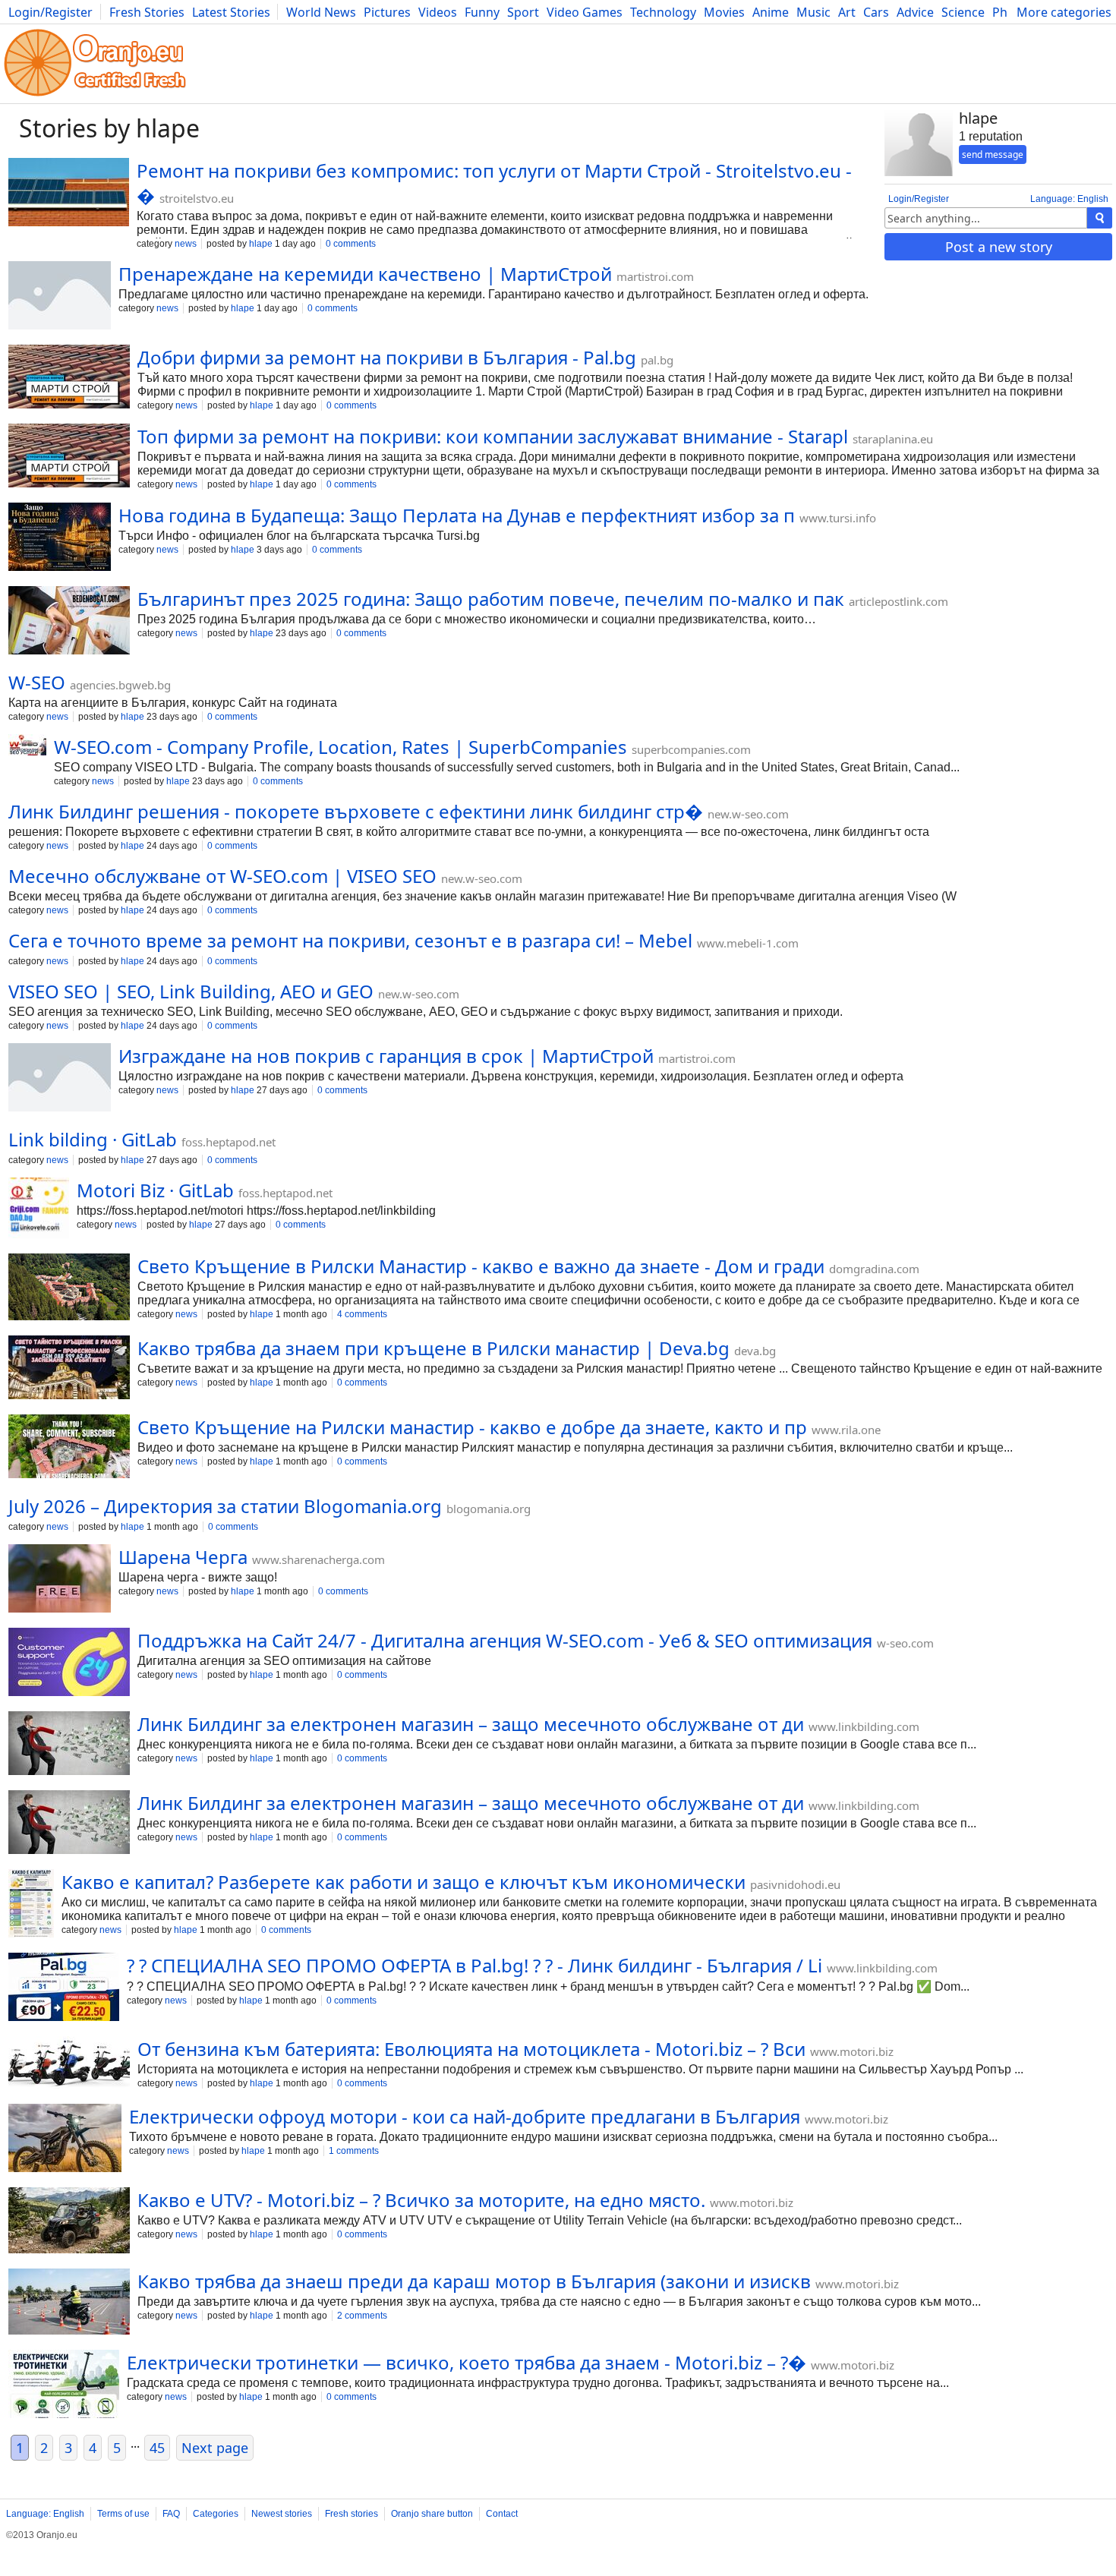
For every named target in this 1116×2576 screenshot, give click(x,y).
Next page (215, 2448)
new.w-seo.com (748, 814)
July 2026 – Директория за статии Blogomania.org (225, 1506)
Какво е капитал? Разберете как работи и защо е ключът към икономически (404, 1882)
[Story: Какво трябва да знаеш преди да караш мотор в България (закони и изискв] (69, 2303)
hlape (261, 244)
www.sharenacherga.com (318, 1559)
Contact (502, 2514)
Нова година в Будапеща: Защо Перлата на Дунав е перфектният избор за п (457, 515)
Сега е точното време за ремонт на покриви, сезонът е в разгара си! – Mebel (350, 940)
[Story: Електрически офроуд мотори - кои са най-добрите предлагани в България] (65, 2139)
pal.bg (657, 360)
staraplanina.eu (893, 439)
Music (813, 12)
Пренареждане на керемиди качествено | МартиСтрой (365, 274)
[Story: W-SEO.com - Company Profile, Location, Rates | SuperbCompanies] (27, 746)
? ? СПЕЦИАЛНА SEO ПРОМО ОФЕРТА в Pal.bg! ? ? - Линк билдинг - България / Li (474, 1965)
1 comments (354, 2151)
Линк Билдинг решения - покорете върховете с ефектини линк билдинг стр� (356, 811)
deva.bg (755, 1351)
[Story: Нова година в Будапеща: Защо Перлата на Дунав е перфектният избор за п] (60, 538)
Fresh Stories (147, 12)
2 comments (362, 2316)
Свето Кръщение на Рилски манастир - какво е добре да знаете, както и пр (472, 1427)
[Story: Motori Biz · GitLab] (39, 1209)
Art (847, 12)
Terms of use (123, 2514)
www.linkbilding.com (864, 1726)
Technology (663, 12)
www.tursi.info (838, 518)
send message (993, 154)
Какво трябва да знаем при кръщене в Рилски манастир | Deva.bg (433, 1348)
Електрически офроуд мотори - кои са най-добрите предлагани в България (465, 2116)
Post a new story (999, 247)
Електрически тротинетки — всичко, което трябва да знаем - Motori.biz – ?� (467, 2362)
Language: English (1069, 199)
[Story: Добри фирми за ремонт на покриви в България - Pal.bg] (69, 378)
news (186, 244)
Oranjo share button (432, 2514)
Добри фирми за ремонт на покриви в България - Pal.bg (387, 357)
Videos (438, 12)
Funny (482, 12)
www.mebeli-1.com (748, 943)
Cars (876, 12)
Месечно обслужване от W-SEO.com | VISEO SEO (222, 876)
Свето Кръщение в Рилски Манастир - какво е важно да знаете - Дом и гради (481, 1266)
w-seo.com (905, 1643)
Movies (724, 12)
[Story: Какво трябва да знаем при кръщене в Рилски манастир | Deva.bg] (69, 1369)
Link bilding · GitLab (93, 1139)
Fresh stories (352, 2514)
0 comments (351, 244)
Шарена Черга (183, 1557)
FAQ (171, 2514)
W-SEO (37, 682)
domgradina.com (874, 1269)
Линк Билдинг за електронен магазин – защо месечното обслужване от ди (471, 1724)
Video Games (585, 12)
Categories (216, 2514)
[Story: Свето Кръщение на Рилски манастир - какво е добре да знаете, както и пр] (69, 1448)
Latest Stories (231, 12)
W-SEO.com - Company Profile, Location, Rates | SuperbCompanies (340, 747)
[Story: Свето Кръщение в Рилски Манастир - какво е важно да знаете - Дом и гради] (69, 1288)
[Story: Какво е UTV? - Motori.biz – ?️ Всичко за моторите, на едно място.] (69, 2222)
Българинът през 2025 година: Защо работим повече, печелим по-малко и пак (491, 599)
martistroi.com (655, 276)
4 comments (362, 1314)
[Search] (1100, 218)
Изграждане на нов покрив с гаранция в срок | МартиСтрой (386, 1056)
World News (321, 12)
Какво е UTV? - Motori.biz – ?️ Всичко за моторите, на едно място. (421, 2200)
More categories (1064, 12)
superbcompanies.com (691, 749)
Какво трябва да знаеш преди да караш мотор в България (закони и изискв (474, 2281)
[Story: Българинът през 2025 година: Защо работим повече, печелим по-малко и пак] (69, 622)
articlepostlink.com (898, 601)
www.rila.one (846, 1430)
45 (157, 2448)
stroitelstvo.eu (197, 198)
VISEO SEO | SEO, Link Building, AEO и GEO (191, 991)
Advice (915, 12)
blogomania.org (489, 1509)
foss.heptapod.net (229, 1142)
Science (963, 12)
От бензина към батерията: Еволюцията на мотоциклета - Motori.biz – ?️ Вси (471, 2049)
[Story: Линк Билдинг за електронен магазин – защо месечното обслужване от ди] (69, 1745)
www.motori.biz (852, 2051)
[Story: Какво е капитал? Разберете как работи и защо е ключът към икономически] (31, 1905)
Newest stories (282, 2514)
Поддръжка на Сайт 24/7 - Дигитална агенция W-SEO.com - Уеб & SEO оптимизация (505, 1640)
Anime (771, 12)
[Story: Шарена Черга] (60, 1580)
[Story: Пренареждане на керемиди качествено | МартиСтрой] (60, 297)
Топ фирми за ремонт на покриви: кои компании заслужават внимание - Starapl (493, 436)
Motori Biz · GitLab (155, 1190)
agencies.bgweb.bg (120, 685)
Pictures (387, 12)
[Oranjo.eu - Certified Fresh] (95, 96)
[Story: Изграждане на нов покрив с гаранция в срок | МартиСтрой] (60, 1079)
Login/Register (50, 12)
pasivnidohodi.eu (795, 1884)
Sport (523, 12)
